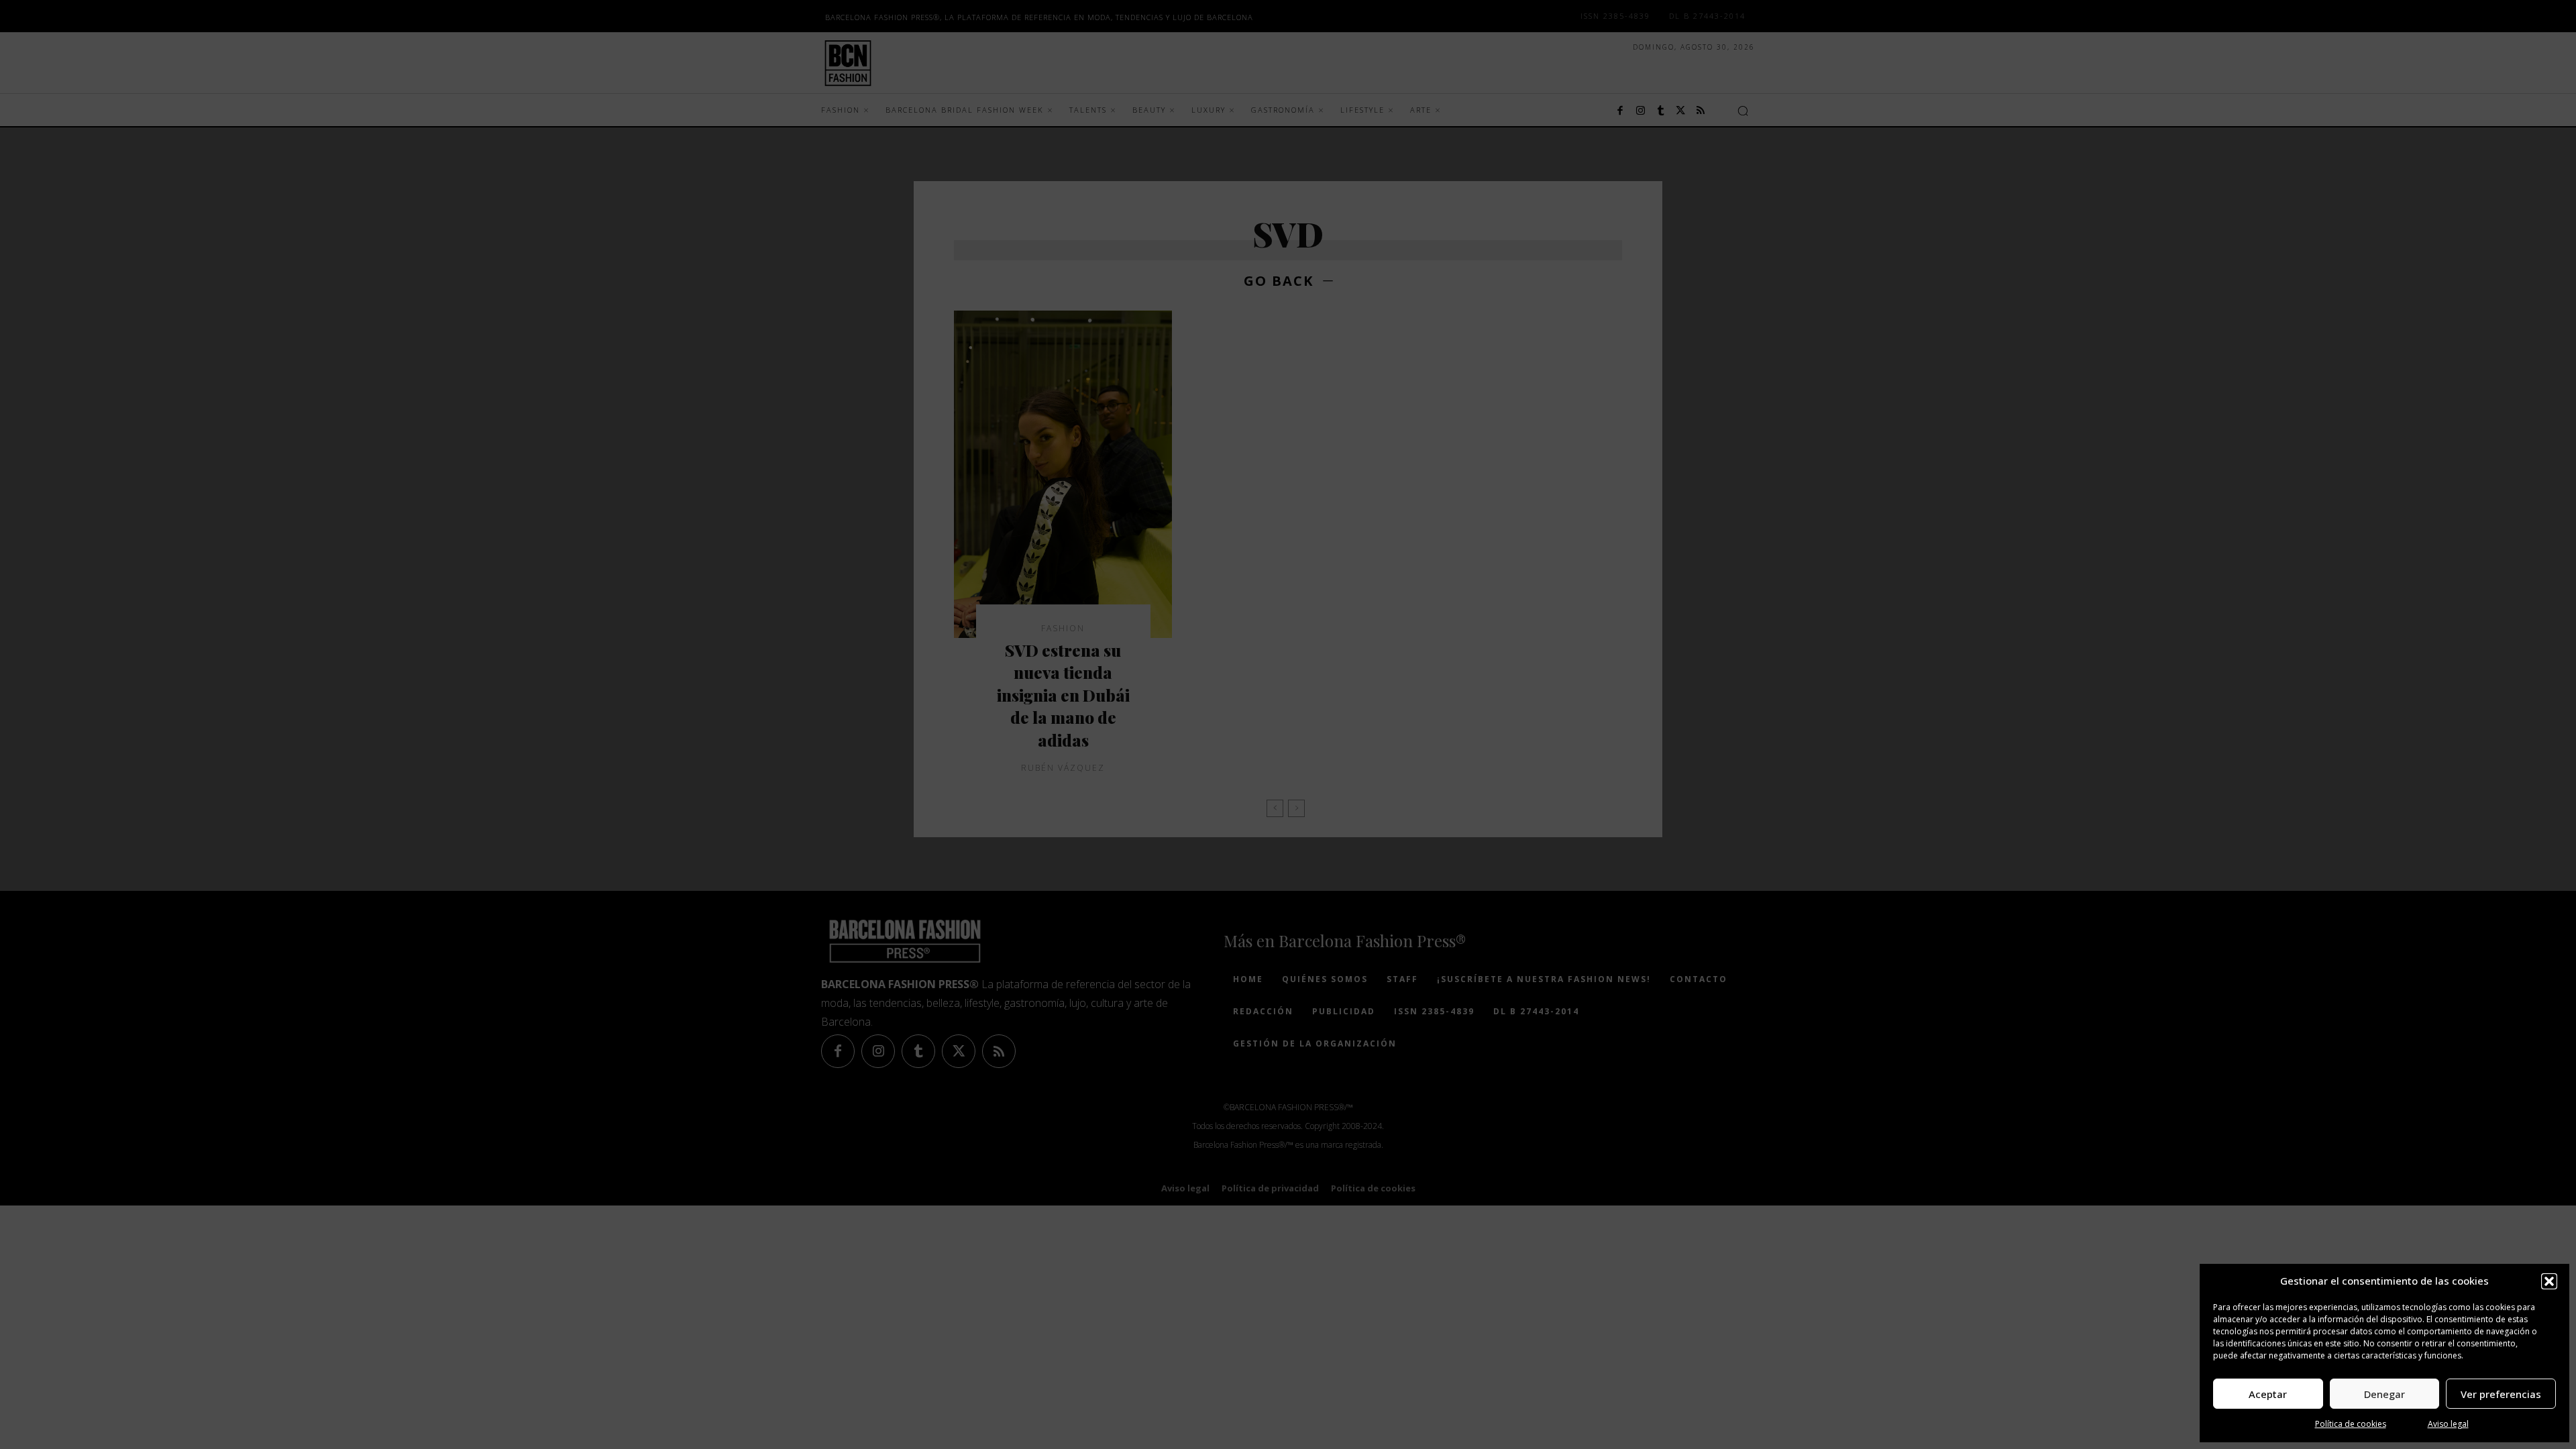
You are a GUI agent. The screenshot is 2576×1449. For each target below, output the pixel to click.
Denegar (2384, 1394)
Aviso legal (2448, 1424)
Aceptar (2268, 1394)
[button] (2549, 1281)
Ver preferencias (2501, 1394)
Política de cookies (2351, 1424)
